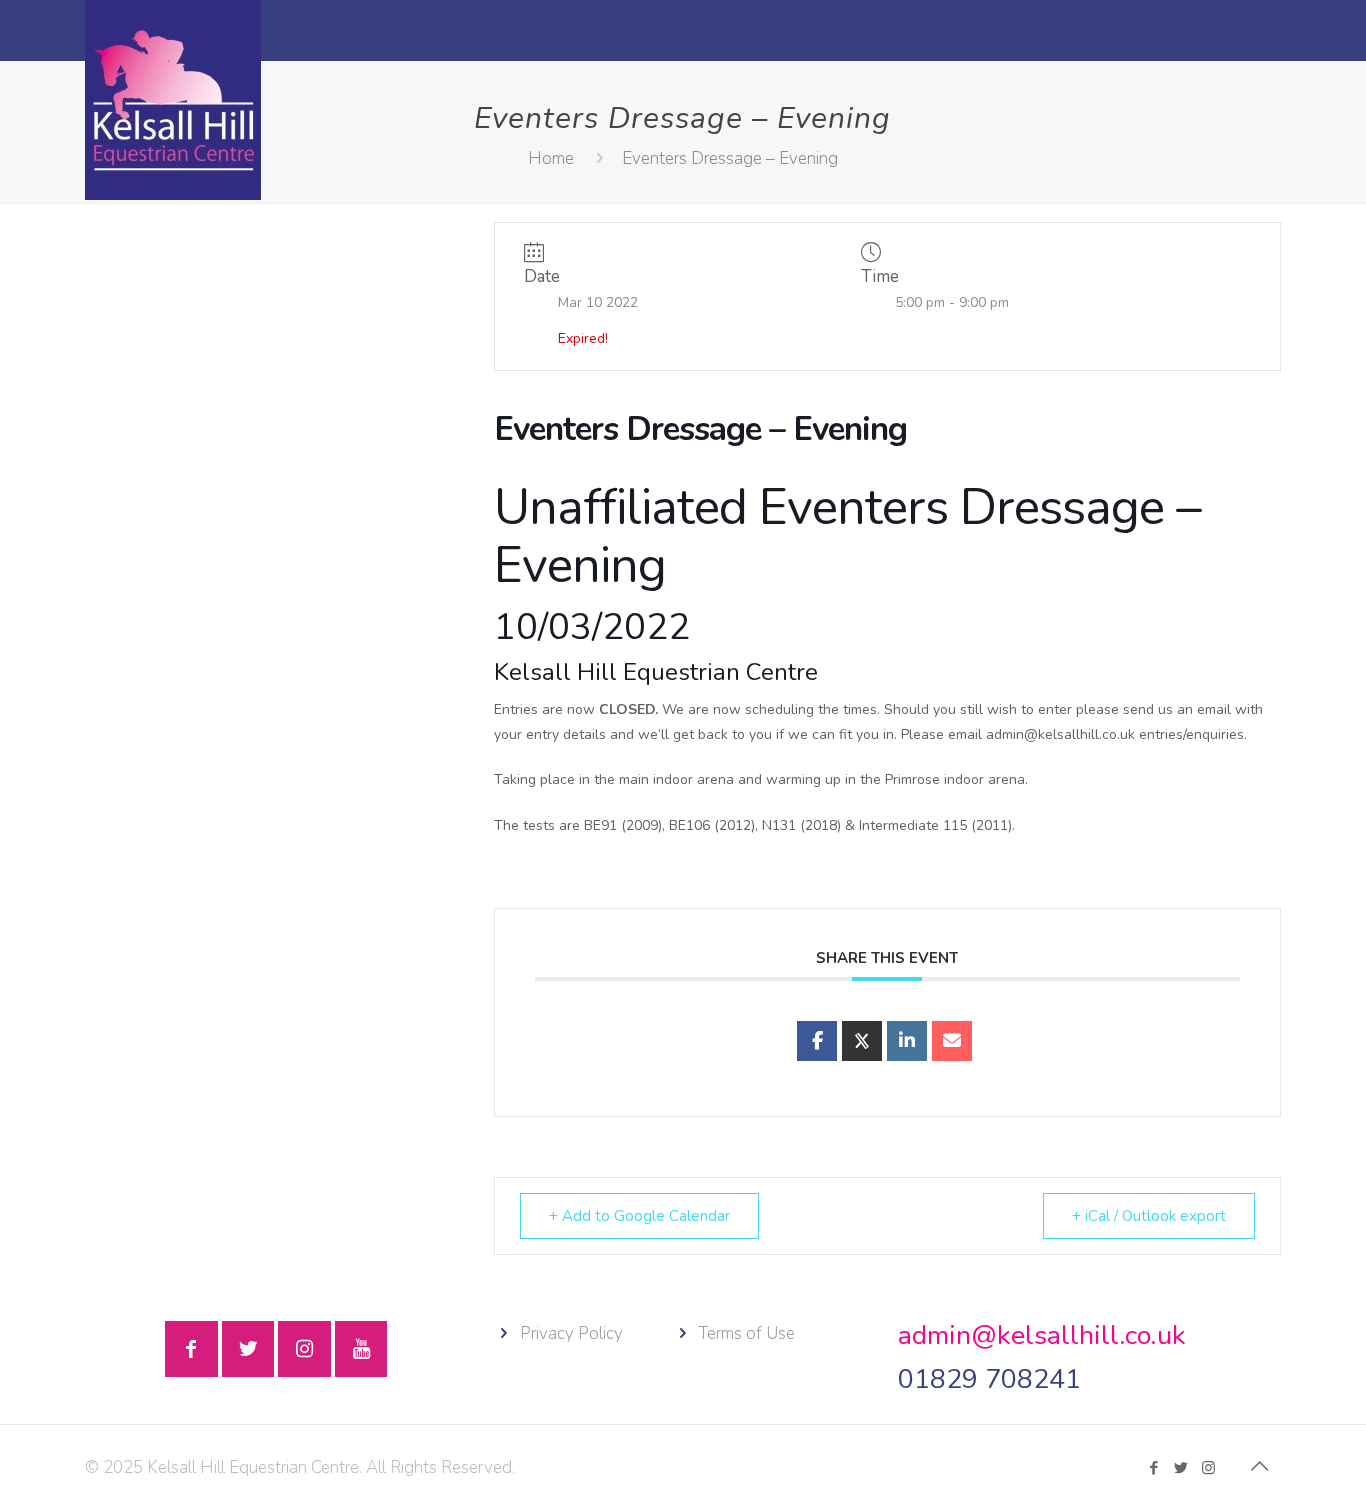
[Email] (952, 1041)
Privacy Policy (571, 1333)
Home (551, 158)
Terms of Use (746, 1333)
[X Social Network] (862, 1041)
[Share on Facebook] (817, 1041)
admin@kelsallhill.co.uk (1042, 1335)
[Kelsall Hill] (173, 100)
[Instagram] (1208, 1468)
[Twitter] (1181, 1468)
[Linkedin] (907, 1041)
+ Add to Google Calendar (639, 1216)
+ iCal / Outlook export (1149, 1216)
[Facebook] (1154, 1468)
